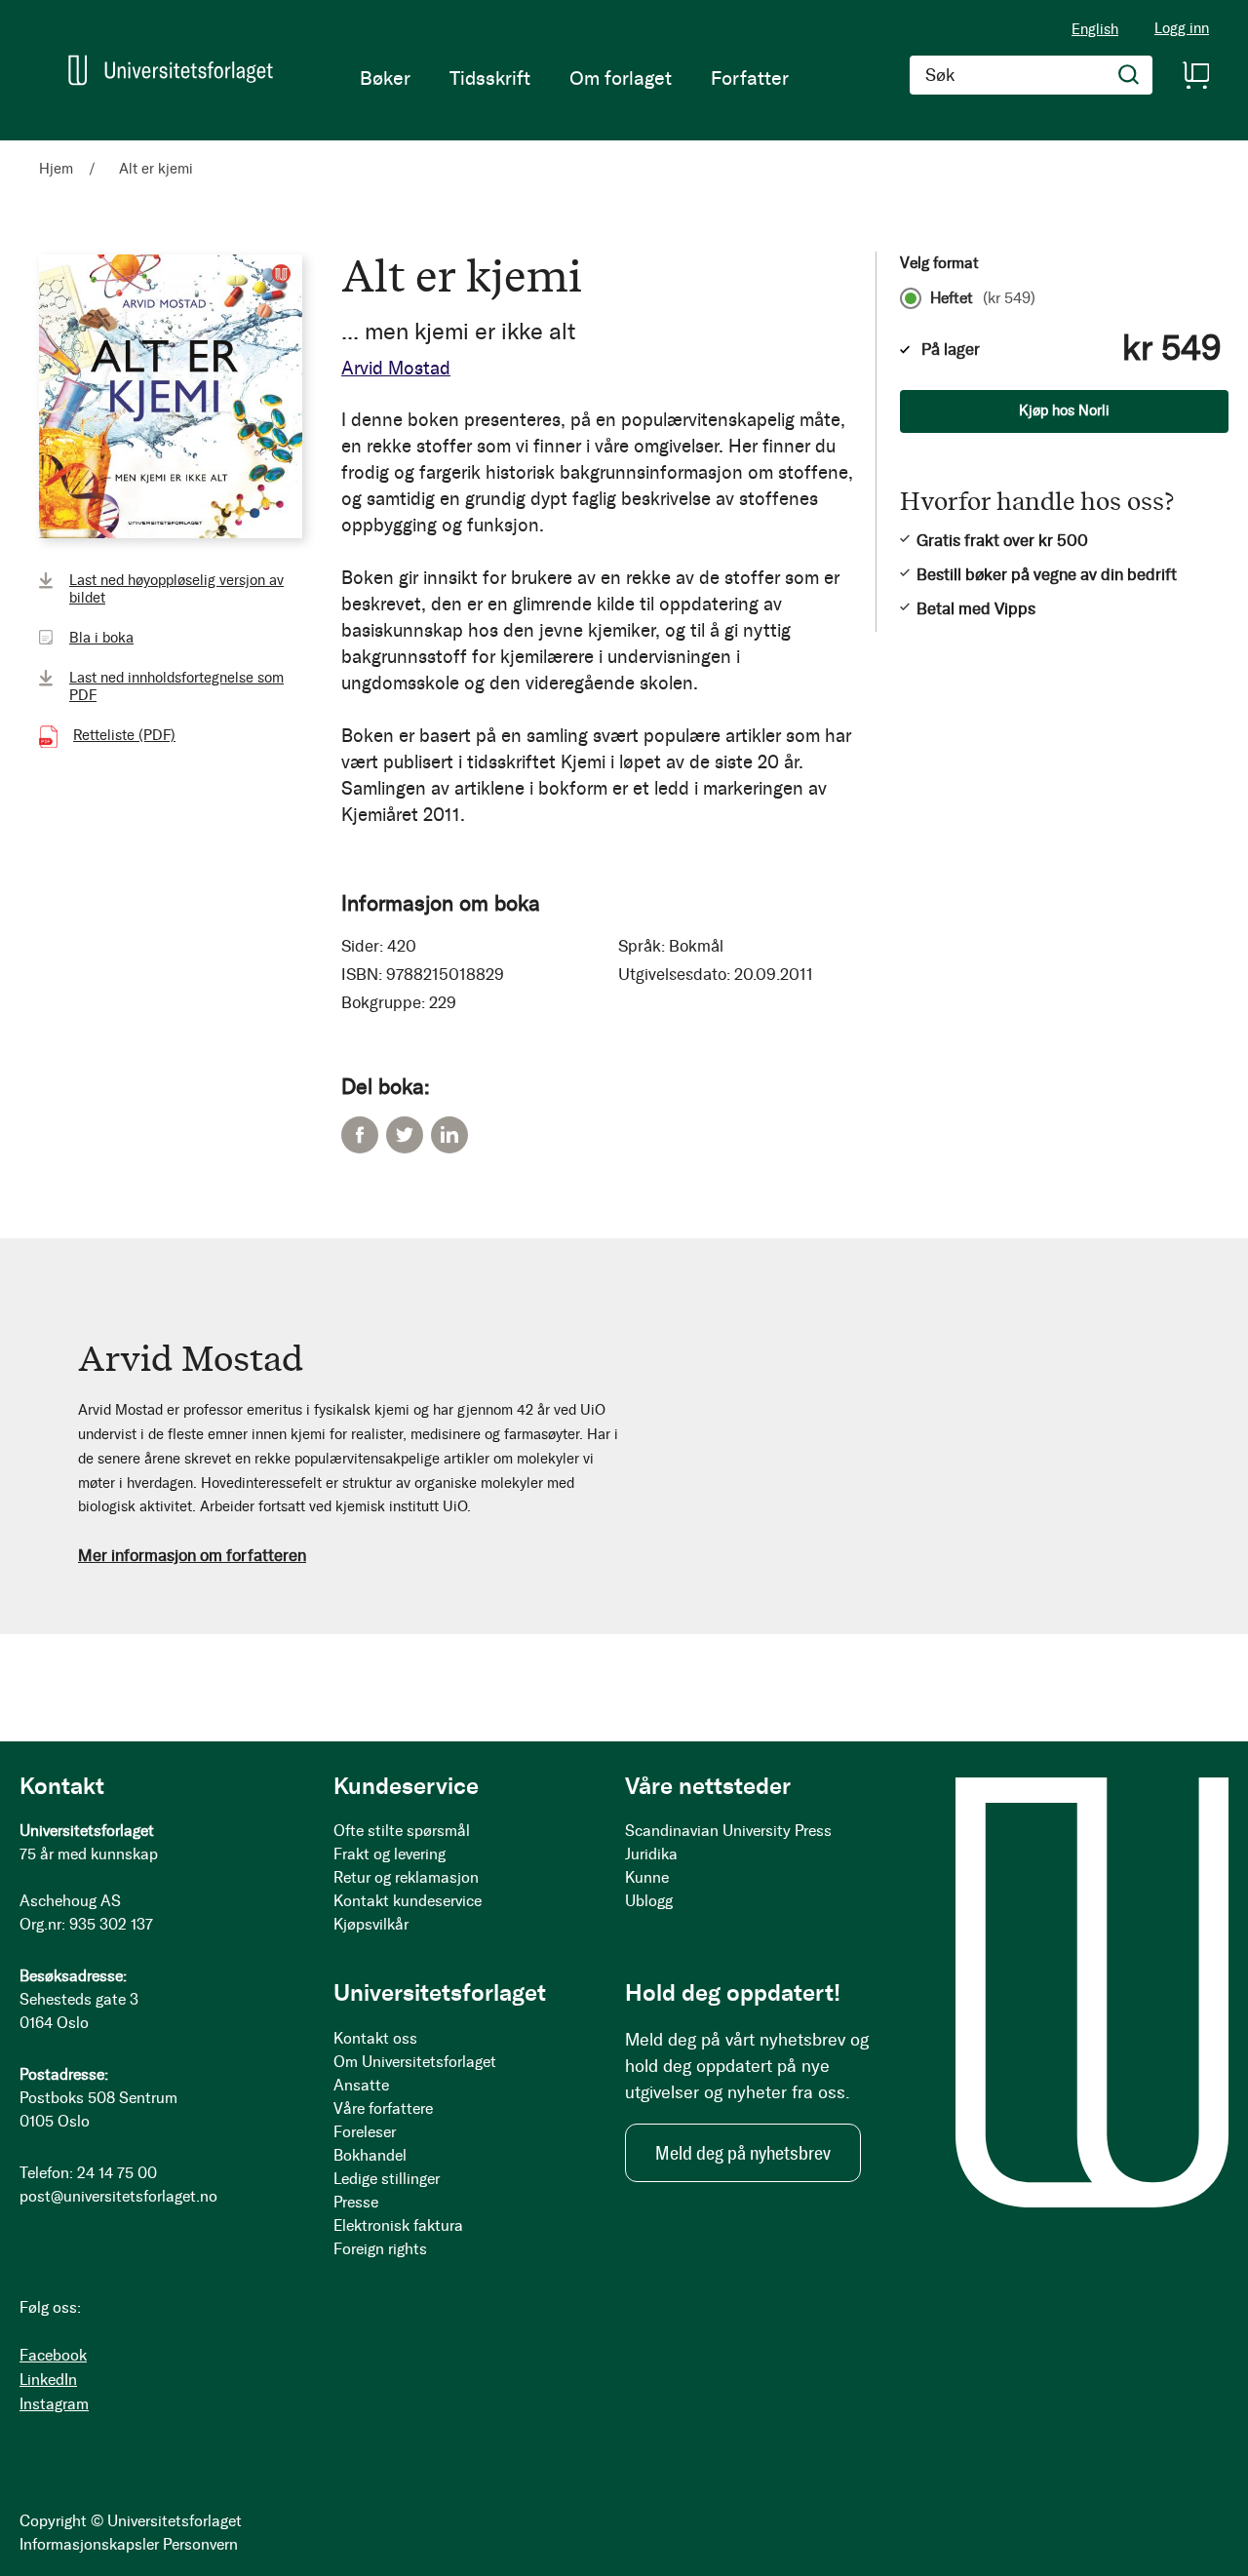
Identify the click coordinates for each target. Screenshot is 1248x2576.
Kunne (647, 1877)
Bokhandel (370, 2155)
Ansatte (361, 2085)
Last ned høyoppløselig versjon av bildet (176, 589)
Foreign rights (380, 2249)
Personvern (200, 2544)
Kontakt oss (375, 2038)
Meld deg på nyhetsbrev (743, 2153)
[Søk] (1129, 75)
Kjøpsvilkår (371, 1924)
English (1095, 29)
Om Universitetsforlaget (415, 2062)
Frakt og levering (390, 1854)
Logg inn (1182, 29)
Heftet (983, 298)
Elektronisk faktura (398, 2225)
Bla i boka (101, 638)
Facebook (360, 1135)
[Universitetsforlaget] (171, 70)
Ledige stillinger (387, 2179)
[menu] (574, 78)
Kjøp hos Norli (1064, 410)
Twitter (405, 1135)
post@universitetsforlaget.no (118, 2196)
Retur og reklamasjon (406, 1877)
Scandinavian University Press (728, 1831)
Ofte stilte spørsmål (402, 1831)
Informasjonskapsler (89, 2544)
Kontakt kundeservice (408, 1901)
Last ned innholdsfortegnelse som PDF (176, 686)
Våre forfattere (383, 2108)
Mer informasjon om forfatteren (192, 1555)
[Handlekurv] (1195, 75)
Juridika (651, 1854)
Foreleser (365, 2132)
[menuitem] (385, 78)
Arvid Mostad (396, 368)
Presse (356, 2202)
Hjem (56, 169)
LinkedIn (449, 1135)
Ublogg (649, 1901)
